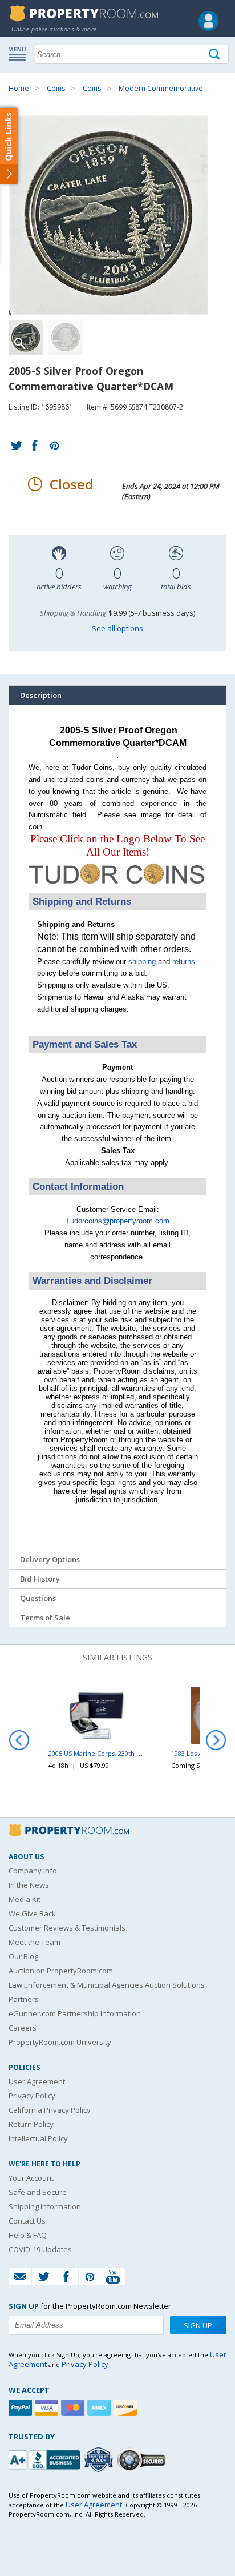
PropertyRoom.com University (60, 2042)
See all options (117, 628)
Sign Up (198, 2325)
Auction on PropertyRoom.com (61, 1971)
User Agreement (37, 2081)
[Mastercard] (74, 2408)
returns (184, 962)
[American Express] (100, 2408)
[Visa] (48, 2408)
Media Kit (25, 1899)
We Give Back (32, 1913)
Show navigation (20, 53)
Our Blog (23, 1956)
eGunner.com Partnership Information (75, 2013)
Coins (56, 88)
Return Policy (31, 2124)
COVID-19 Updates (40, 2249)
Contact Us (27, 2221)
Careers (23, 2028)
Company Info (33, 1871)
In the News (29, 1885)
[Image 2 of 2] (66, 338)
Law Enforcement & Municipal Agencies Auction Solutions (107, 1985)
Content (11, 145)
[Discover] (127, 2408)
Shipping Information (45, 2206)
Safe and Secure (38, 2192)
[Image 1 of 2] (117, 215)
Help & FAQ (28, 2235)
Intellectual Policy (38, 2138)
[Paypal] (22, 2408)
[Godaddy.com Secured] (143, 2460)
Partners (24, 1999)
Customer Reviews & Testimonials (67, 1928)
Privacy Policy (32, 2096)
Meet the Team (35, 1942)
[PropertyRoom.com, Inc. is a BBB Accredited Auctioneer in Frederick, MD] (46, 2459)
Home (19, 88)
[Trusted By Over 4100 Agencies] (100, 2460)
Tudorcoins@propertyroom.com (117, 1221)
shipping (142, 962)
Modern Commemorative (161, 88)
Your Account (31, 2178)
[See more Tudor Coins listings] (117, 886)
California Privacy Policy (50, 2110)
